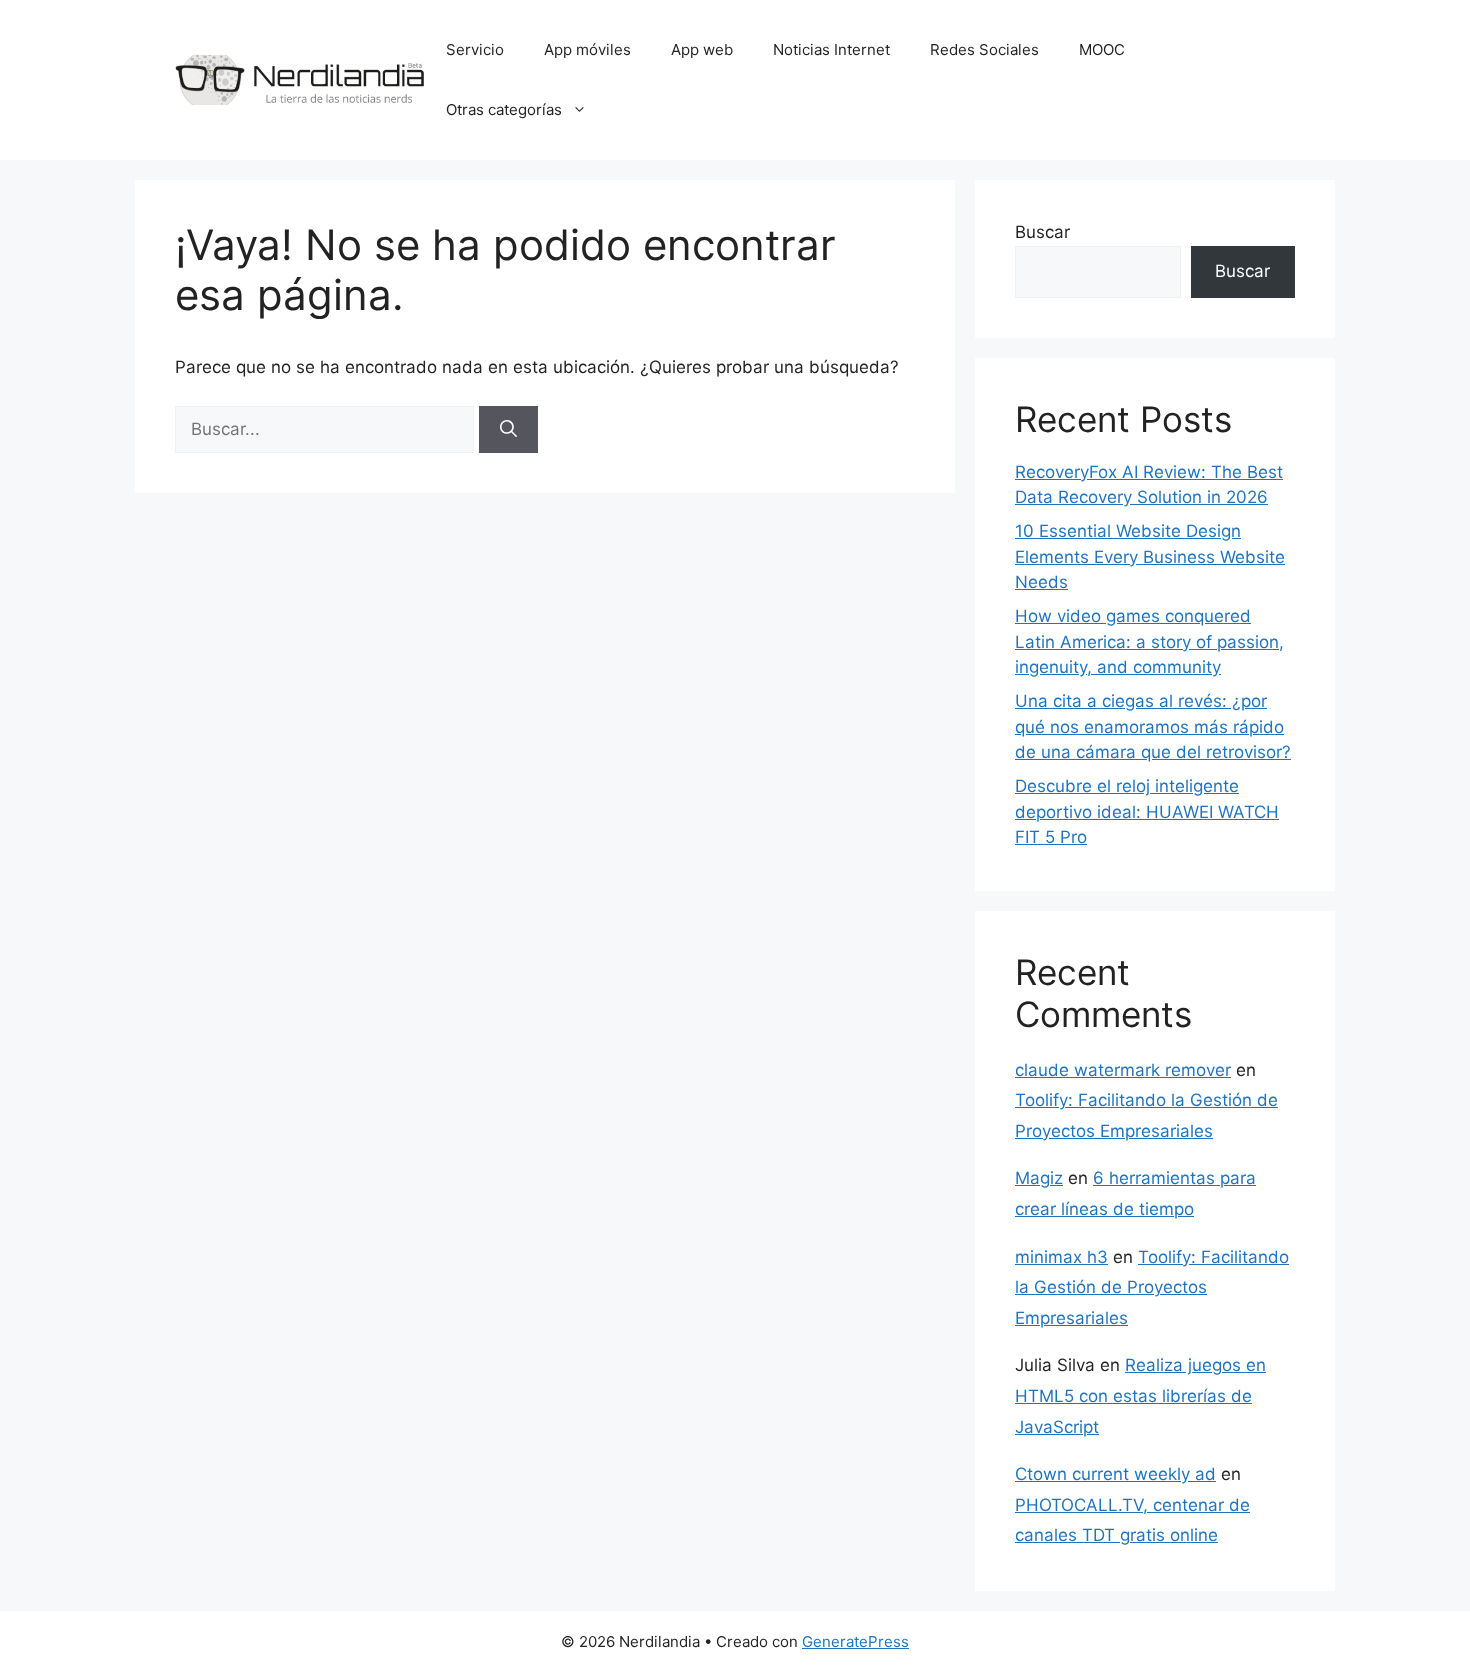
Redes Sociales (984, 49)
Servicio (475, 49)
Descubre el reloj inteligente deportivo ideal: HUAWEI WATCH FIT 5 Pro (1147, 811)
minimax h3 (1061, 1257)
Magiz (1039, 1178)
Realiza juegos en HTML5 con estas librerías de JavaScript (1140, 1395)
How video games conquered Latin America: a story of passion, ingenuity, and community (1149, 641)
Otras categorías (504, 109)
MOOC (1102, 49)
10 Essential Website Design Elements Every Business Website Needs (1150, 556)
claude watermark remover (1123, 1070)
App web (702, 49)
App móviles (587, 49)
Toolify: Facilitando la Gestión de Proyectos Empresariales (1152, 1287)
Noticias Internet (831, 49)
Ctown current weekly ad (1115, 1474)
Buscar (1042, 232)
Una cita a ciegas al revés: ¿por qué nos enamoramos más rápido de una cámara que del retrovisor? (1153, 726)
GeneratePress (855, 1641)
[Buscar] (508, 430)
